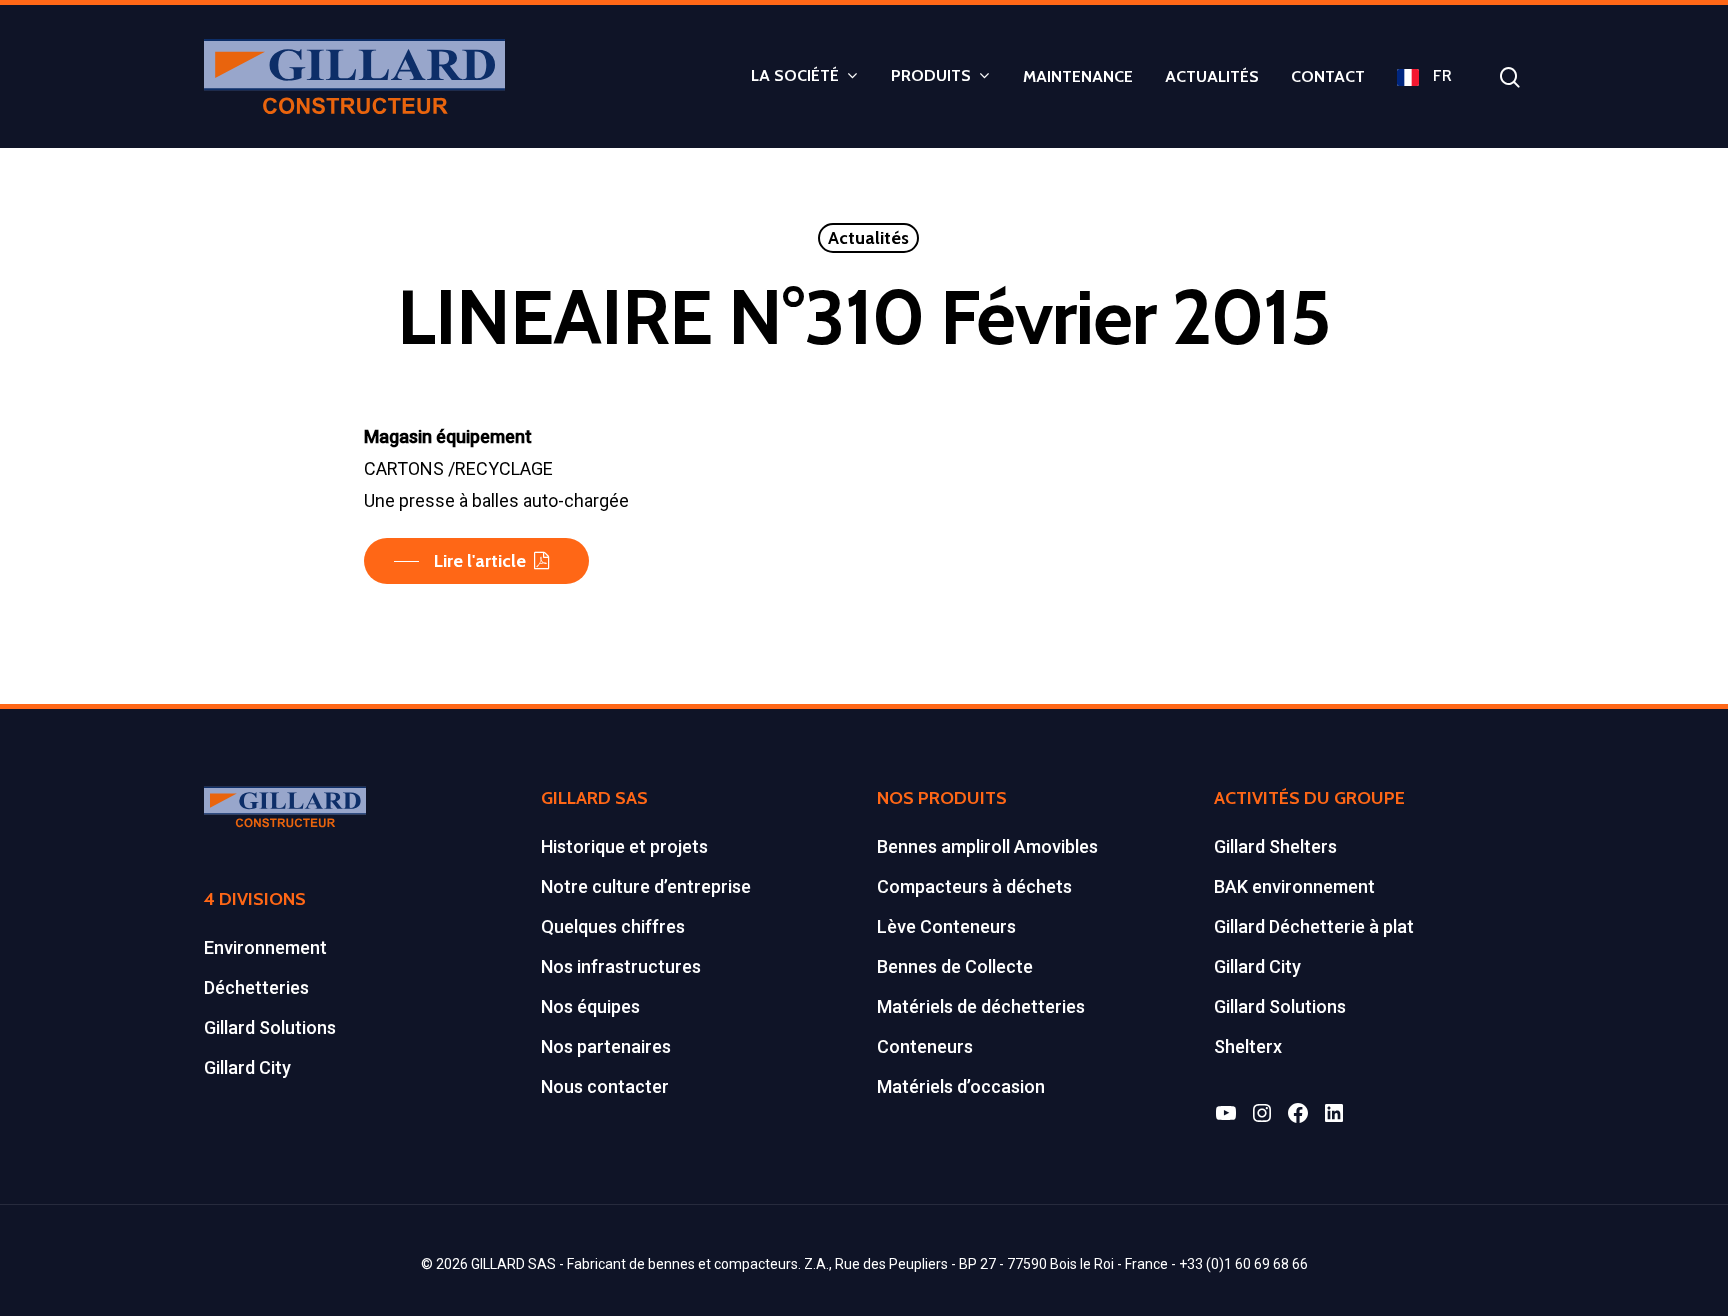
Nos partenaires (606, 1046)
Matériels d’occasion (961, 1086)
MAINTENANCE (1078, 77)
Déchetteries (256, 987)
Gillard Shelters (1275, 846)
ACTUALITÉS (1212, 77)
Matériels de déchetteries (981, 1006)
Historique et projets (624, 846)
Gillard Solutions (270, 1027)
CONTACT (1328, 77)
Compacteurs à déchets (974, 886)
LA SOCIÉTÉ (795, 76)
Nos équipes (590, 1006)
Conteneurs (925, 1046)
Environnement (265, 947)
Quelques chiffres (613, 926)
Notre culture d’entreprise (646, 886)
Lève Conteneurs (946, 926)
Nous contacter (605, 1086)
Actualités (868, 238)
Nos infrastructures (621, 966)
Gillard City (247, 1067)
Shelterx (1248, 1046)
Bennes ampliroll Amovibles (987, 846)
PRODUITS (931, 76)
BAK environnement (1294, 886)
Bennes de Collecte (955, 966)
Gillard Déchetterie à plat (1314, 926)
